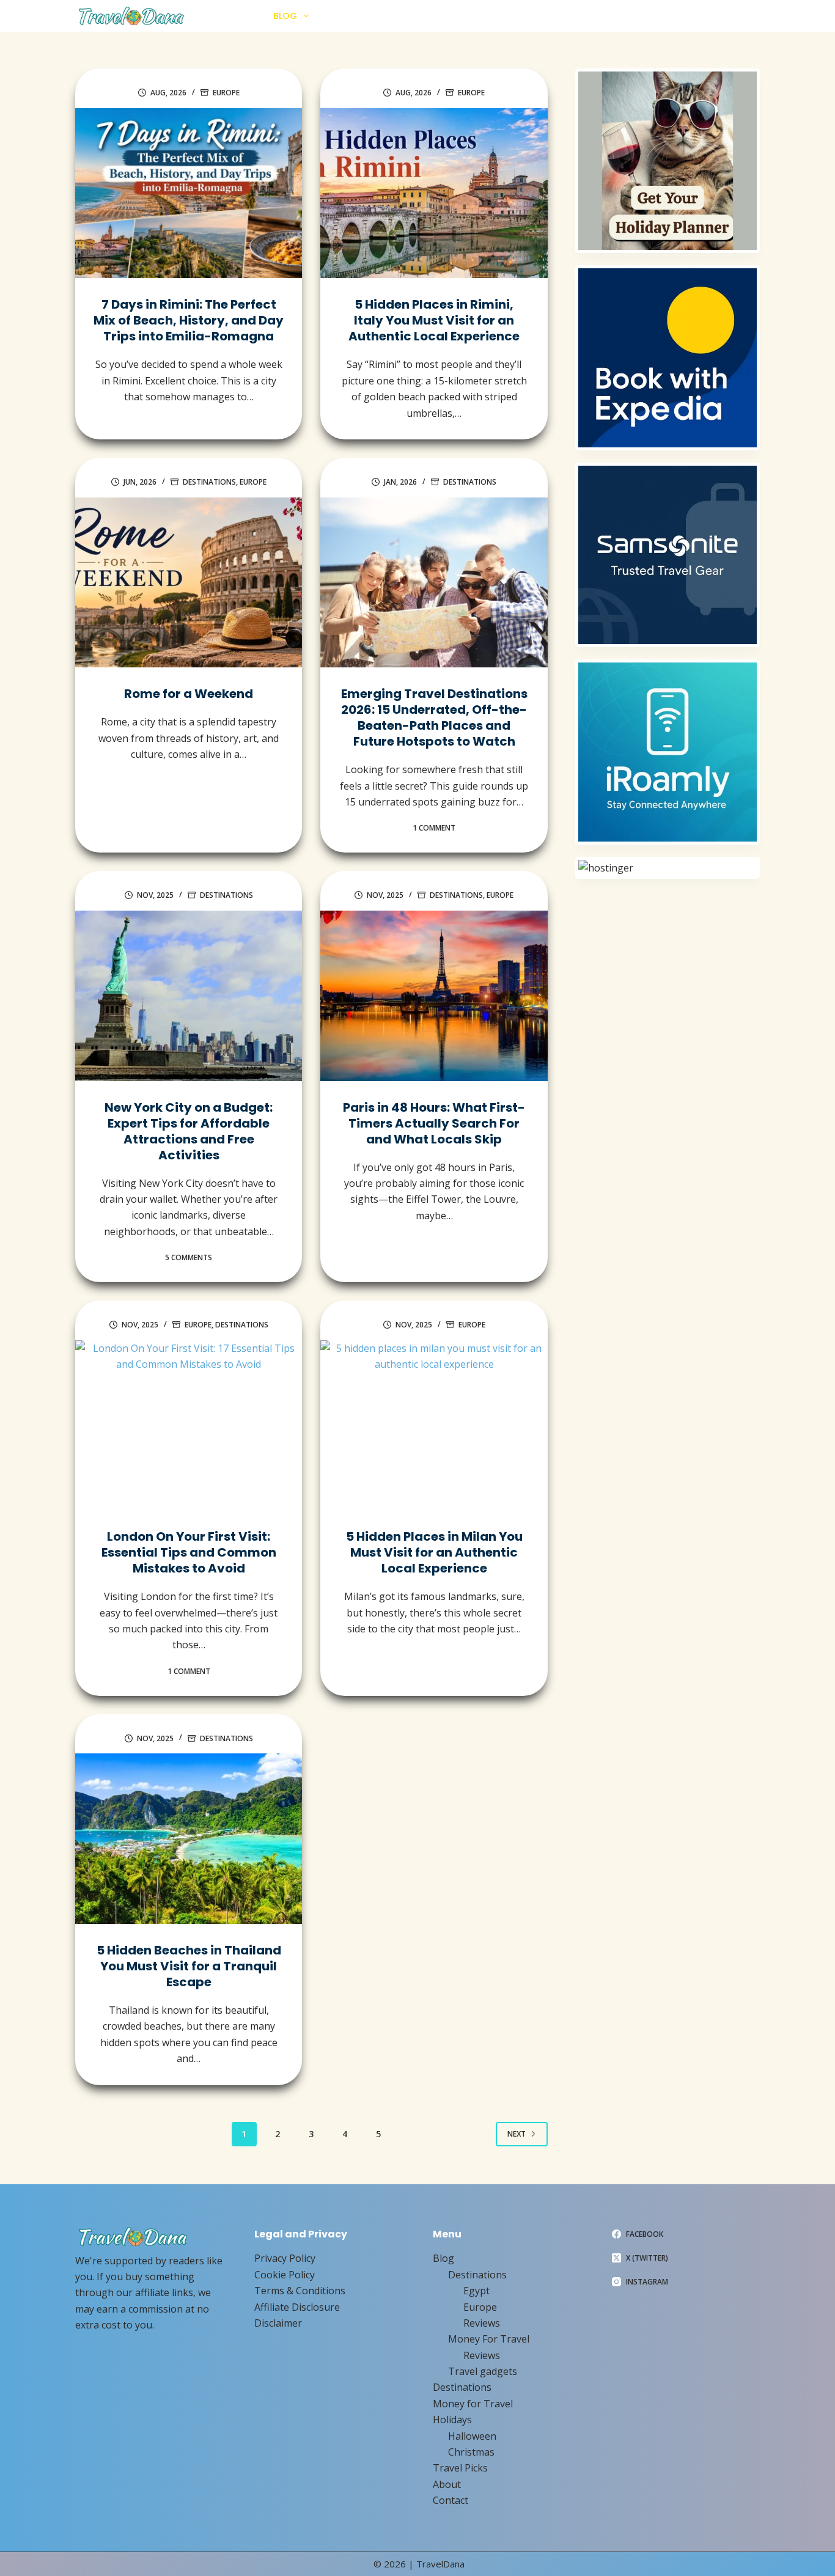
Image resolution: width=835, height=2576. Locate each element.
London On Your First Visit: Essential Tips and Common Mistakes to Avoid (189, 1552)
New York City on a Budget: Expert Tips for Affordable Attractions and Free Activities (189, 1131)
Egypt (476, 2291)
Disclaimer (278, 2323)
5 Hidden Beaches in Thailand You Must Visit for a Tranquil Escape (189, 1966)
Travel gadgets (483, 2371)
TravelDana (440, 2564)
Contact (709, 16)
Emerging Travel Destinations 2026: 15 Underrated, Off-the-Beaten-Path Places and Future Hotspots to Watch (434, 717)
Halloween (472, 2436)
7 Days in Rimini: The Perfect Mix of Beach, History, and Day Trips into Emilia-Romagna (189, 320)
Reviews (482, 2323)
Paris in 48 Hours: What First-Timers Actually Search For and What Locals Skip (434, 1123)
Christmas (471, 2452)
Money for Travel (443, 16)
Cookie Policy (285, 2275)
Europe (226, 93)
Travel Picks (597, 16)
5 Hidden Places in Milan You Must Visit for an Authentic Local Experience (434, 1552)
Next (517, 2134)
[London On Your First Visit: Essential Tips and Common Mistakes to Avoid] (189, 1426)
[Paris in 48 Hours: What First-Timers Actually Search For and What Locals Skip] (434, 996)
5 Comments (189, 1257)
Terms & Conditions (300, 2291)
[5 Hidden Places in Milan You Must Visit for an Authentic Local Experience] (434, 1426)
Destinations (355, 16)
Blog (285, 16)
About (657, 16)
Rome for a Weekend (189, 694)
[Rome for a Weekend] (189, 583)
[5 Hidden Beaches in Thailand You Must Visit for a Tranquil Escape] (189, 1839)
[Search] (755, 16)
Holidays (520, 16)
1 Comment (434, 828)
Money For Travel (489, 2339)
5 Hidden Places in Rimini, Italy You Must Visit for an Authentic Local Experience (434, 320)
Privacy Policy (285, 2258)
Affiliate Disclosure (297, 2307)
